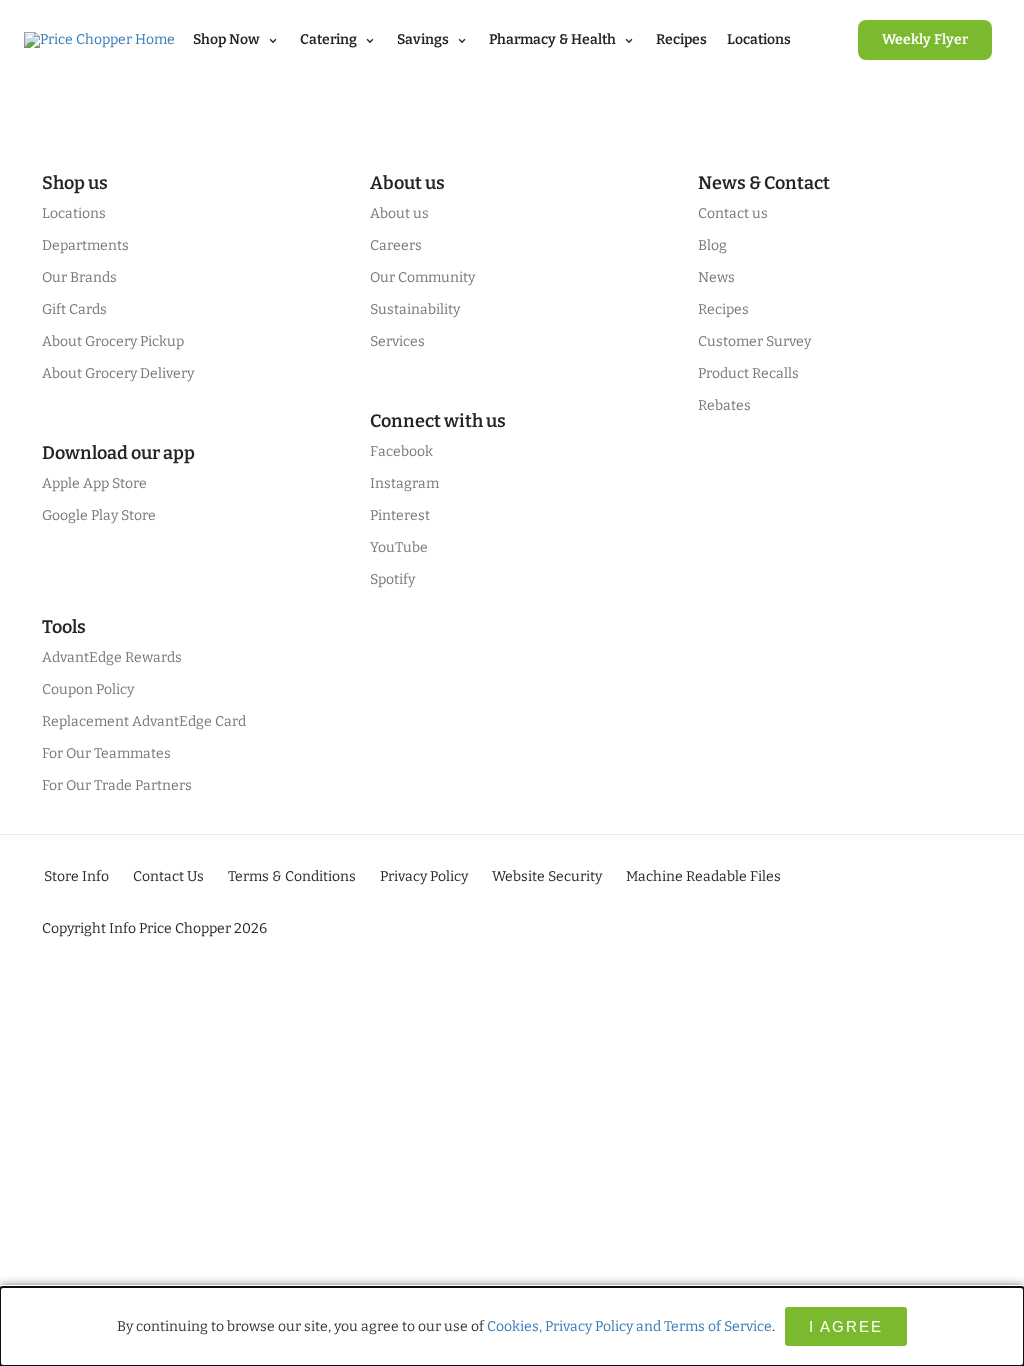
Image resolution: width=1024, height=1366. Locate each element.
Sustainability (415, 309)
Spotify (392, 579)
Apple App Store (94, 483)
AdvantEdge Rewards (112, 657)
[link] (925, 40)
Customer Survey (754, 341)
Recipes (681, 39)
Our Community (422, 277)
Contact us (733, 213)
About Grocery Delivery (118, 373)
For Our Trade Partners (117, 785)
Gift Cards (74, 309)
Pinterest (400, 515)
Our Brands (79, 277)
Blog (712, 245)
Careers (396, 245)
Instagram (404, 483)
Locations (759, 39)
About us (399, 213)
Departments (85, 245)
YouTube (399, 547)
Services (397, 341)
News (716, 277)
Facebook (401, 451)
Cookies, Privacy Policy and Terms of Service (629, 1326)
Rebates (724, 405)
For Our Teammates (106, 753)
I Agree (846, 1326)
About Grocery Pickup (113, 341)
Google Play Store (99, 515)
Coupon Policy (88, 689)
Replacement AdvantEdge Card (144, 721)
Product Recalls (748, 373)
